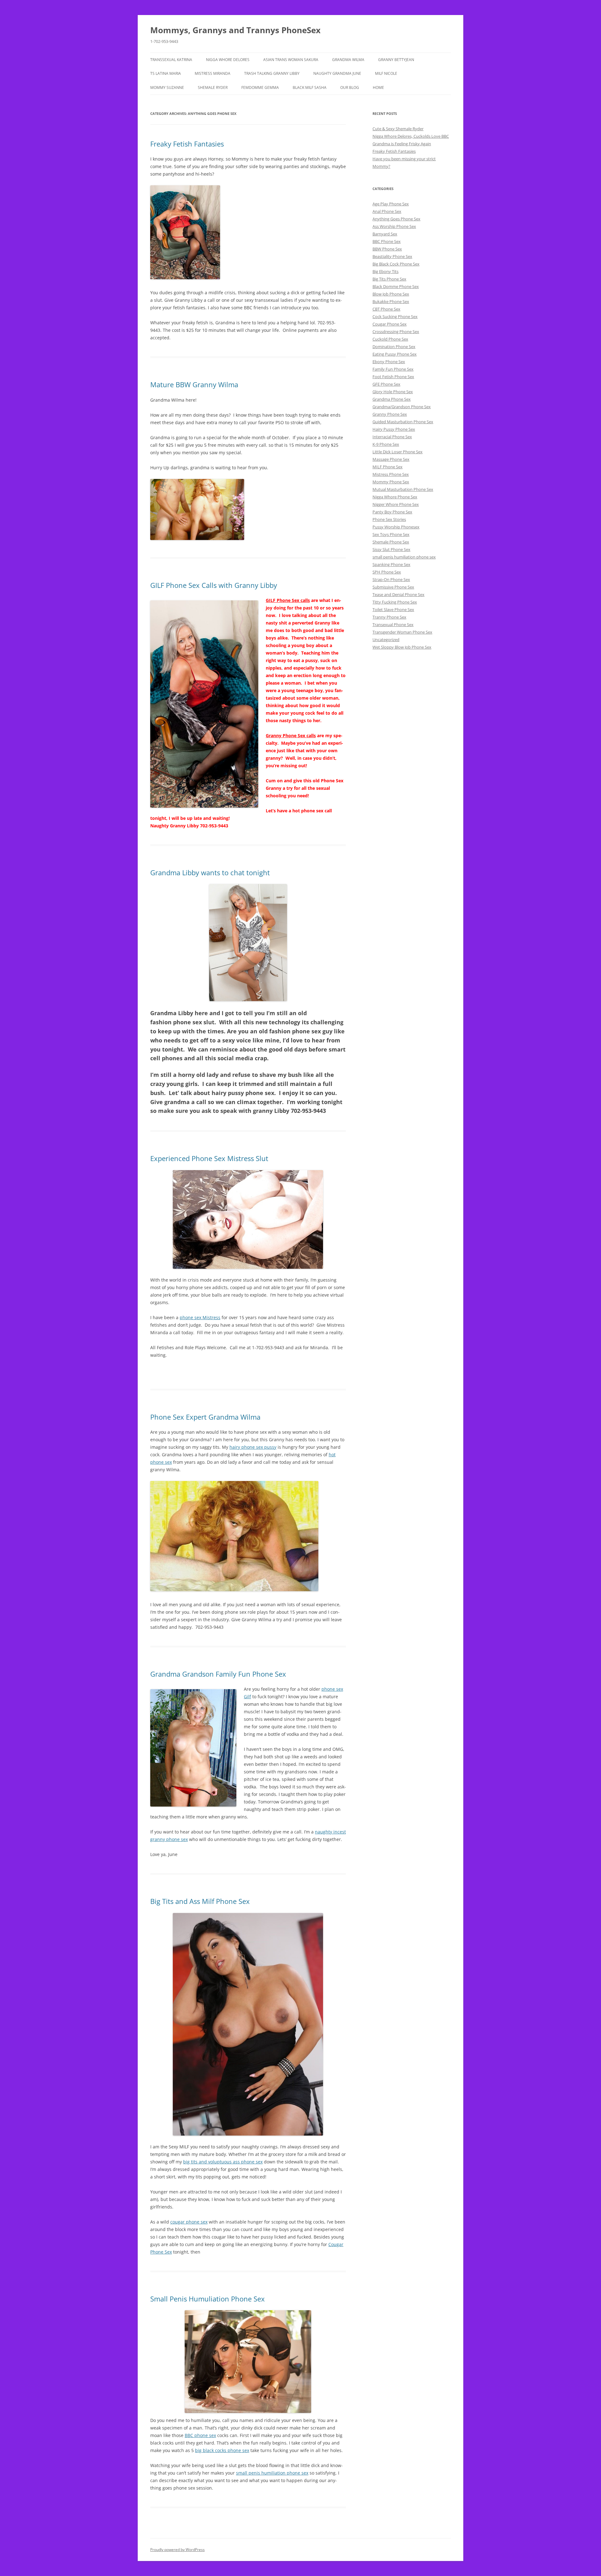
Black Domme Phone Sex (396, 286)
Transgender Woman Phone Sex (402, 632)
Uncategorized (386, 640)
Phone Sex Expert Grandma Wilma (205, 1417)
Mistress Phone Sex (391, 474)
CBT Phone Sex (386, 309)
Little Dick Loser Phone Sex (398, 452)
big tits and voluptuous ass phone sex (223, 2162)
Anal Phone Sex (387, 211)
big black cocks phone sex (222, 2450)
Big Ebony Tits (385, 271)
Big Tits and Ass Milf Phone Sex (200, 1901)
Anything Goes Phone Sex (396, 219)
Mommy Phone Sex (391, 482)
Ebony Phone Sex (389, 362)
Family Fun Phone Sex (393, 369)
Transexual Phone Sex (393, 625)
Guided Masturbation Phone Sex (403, 422)
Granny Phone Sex (390, 414)
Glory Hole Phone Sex (393, 392)
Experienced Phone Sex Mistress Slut (209, 1158)
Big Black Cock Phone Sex (396, 264)
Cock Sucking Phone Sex (395, 316)
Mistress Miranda (213, 73)
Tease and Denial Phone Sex (398, 594)
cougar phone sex (189, 2222)
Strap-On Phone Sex (391, 579)
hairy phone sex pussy (253, 1447)
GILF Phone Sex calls (288, 600)
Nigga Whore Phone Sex (395, 497)
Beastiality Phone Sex (392, 256)
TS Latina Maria (166, 73)
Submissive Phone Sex (393, 587)
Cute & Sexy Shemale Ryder (398, 129)
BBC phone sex (200, 2435)
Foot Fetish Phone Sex (393, 377)
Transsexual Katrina (171, 60)
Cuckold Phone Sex (390, 339)
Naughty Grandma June (337, 73)
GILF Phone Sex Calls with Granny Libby (214, 585)
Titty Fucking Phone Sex (395, 602)
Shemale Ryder (213, 87)
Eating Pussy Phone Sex (395, 354)
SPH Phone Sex (387, 572)
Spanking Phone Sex (391, 564)
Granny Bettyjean (396, 60)
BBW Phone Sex (387, 249)
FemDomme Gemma (260, 87)
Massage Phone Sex (391, 459)
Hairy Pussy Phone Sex (394, 429)
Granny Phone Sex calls (291, 735)
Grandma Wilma (348, 60)
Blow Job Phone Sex (391, 294)
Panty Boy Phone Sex (392, 512)
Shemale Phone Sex (391, 542)
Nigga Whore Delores (228, 60)
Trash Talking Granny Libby (272, 73)
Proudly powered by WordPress (177, 2550)
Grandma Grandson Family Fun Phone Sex (218, 1674)
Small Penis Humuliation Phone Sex (208, 2299)
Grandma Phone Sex (392, 399)
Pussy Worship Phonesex (396, 527)
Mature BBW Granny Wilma (194, 384)
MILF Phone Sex (388, 467)
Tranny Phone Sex (389, 617)
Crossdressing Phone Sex (396, 332)
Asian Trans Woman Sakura (291, 60)
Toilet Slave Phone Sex (393, 609)
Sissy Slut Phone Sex (391, 549)
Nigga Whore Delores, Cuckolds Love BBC (411, 136)
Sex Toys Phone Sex (391, 534)
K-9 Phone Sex (386, 444)
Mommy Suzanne (167, 87)
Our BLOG (350, 87)
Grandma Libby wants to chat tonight (210, 872)
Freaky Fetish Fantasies (187, 144)
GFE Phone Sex (386, 384)
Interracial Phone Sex (392, 437)
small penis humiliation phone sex (272, 2473)
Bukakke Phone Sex (391, 301)
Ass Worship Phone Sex (394, 226)
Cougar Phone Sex (390, 324)
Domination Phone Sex (394, 347)
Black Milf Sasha (310, 87)
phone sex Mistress (200, 1317)
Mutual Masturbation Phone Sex (403, 489)
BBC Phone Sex (387, 241)
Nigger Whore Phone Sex (396, 504)
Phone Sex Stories (389, 519)
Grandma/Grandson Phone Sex (402, 407)
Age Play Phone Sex (391, 204)
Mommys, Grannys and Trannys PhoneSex (235, 30)
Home (378, 87)
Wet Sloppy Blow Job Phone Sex (402, 647)
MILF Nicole (386, 73)
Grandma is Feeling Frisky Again (402, 144)
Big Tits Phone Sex (389, 279)
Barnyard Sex (385, 234)
